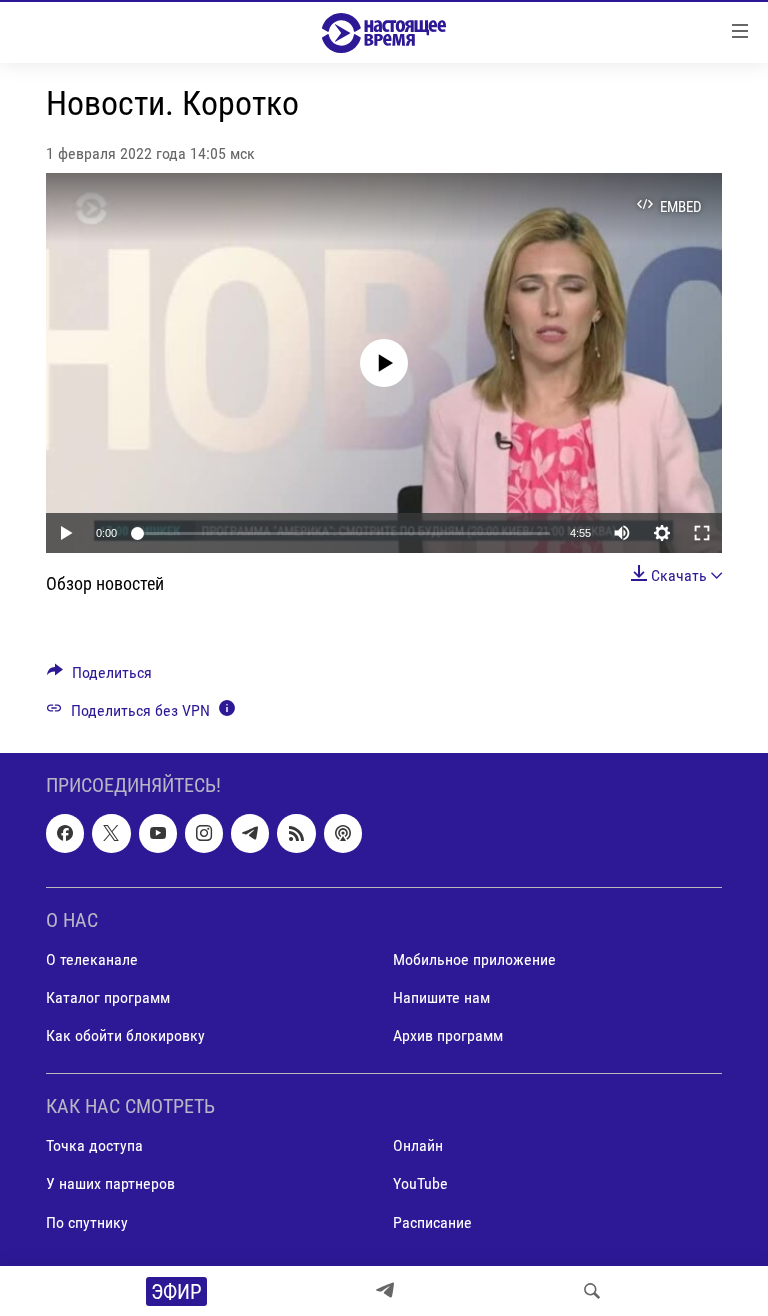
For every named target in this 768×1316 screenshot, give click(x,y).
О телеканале (92, 959)
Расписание (432, 1221)
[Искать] (592, 1291)
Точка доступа (94, 1145)
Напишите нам (441, 997)
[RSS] (296, 833)
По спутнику (87, 1221)
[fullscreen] (702, 533)
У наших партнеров (110, 1183)
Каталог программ (108, 997)
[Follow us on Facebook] (65, 833)
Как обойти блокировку (125, 1035)
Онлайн (418, 1145)
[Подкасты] (343, 833)
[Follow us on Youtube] (158, 833)
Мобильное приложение (474, 959)
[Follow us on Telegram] (250, 833)
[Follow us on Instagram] (204, 833)
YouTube (420, 1183)
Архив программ (448, 1035)
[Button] (99, 677)
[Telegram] (385, 1291)
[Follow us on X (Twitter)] (111, 833)
